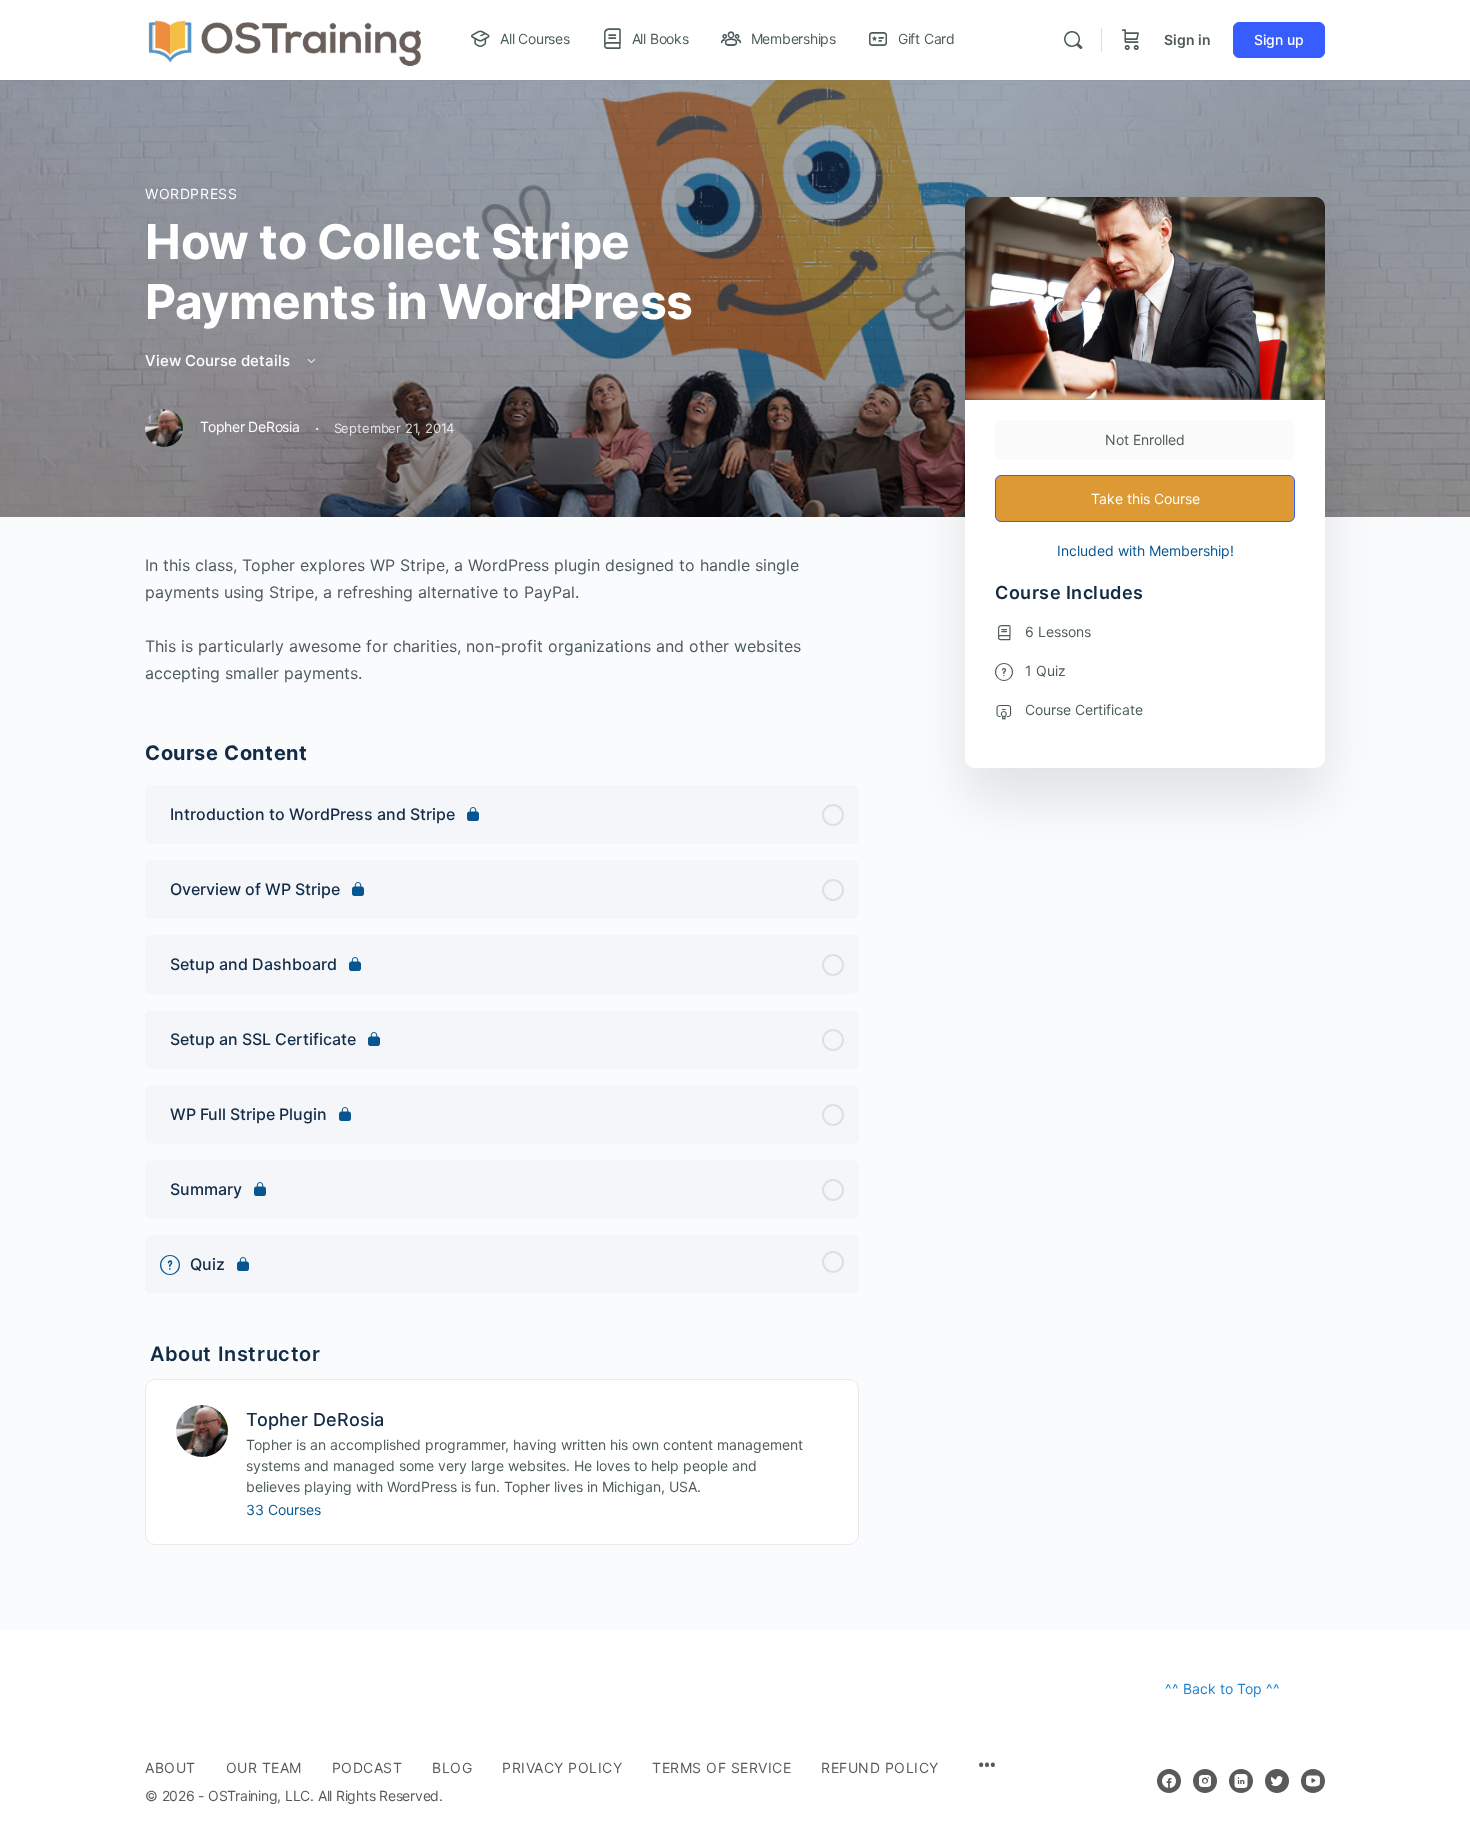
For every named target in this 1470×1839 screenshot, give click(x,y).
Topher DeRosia (315, 1419)
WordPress (191, 193)
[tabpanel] (502, 619)
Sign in (1187, 39)
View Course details (219, 360)
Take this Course (1145, 498)
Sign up (1279, 39)
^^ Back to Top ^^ (1222, 1688)
